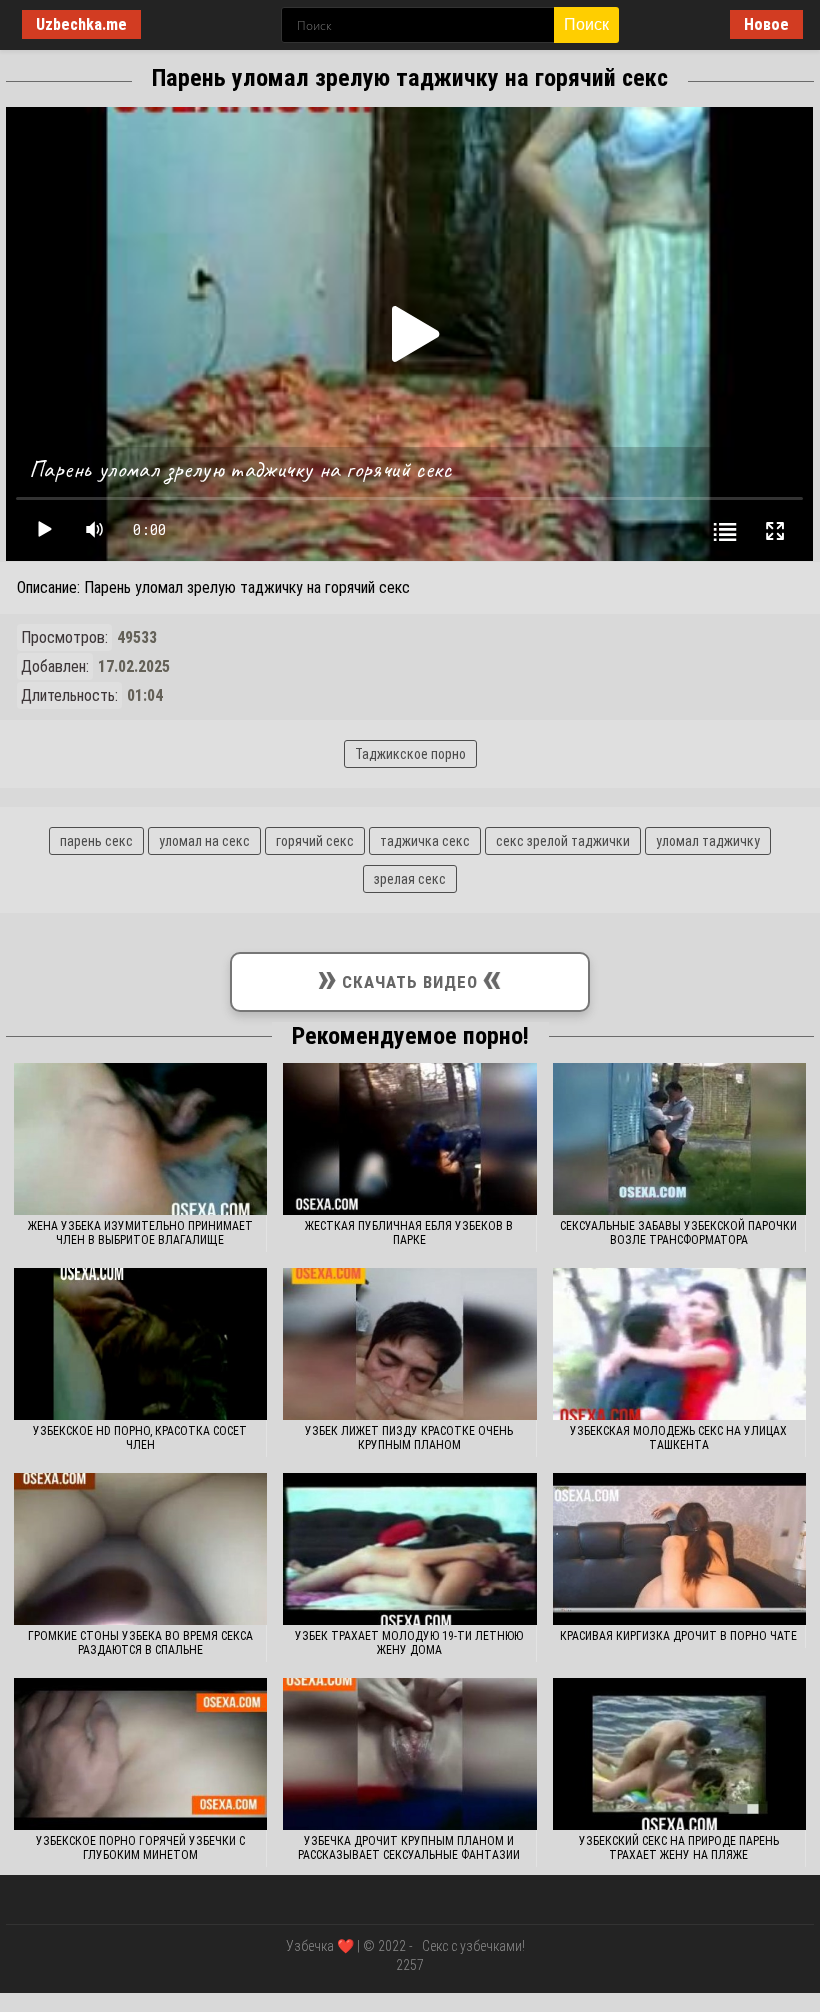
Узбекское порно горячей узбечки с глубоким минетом (140, 1848)
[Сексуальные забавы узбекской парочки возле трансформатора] (679, 1139)
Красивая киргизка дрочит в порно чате (678, 1636)
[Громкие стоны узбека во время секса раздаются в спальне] (140, 1549)
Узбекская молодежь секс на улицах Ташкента (678, 1438)
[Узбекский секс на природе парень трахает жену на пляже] (679, 1754)
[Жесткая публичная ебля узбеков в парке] (409, 1139)
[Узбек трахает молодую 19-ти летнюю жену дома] (409, 1549)
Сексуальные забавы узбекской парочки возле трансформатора (678, 1233)
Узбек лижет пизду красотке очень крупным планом (409, 1438)
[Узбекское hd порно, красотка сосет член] (140, 1344)
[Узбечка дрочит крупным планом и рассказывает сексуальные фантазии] (409, 1754)
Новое (766, 24)
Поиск (586, 24)
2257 (410, 1965)
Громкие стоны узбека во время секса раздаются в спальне (140, 1643)
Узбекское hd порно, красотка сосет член (140, 1438)
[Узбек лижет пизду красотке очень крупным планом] (409, 1344)
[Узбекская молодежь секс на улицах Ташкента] (679, 1344)
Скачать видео (410, 977)
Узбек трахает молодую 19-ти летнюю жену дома (409, 1643)
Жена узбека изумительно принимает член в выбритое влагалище (140, 1233)
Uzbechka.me (81, 24)
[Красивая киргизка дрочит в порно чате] (679, 1549)
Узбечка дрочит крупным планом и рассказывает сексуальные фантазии (409, 1848)
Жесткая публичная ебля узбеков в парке (409, 1233)
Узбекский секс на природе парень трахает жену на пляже (679, 1848)
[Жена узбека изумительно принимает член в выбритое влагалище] (140, 1139)
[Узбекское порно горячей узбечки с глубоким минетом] (140, 1754)
